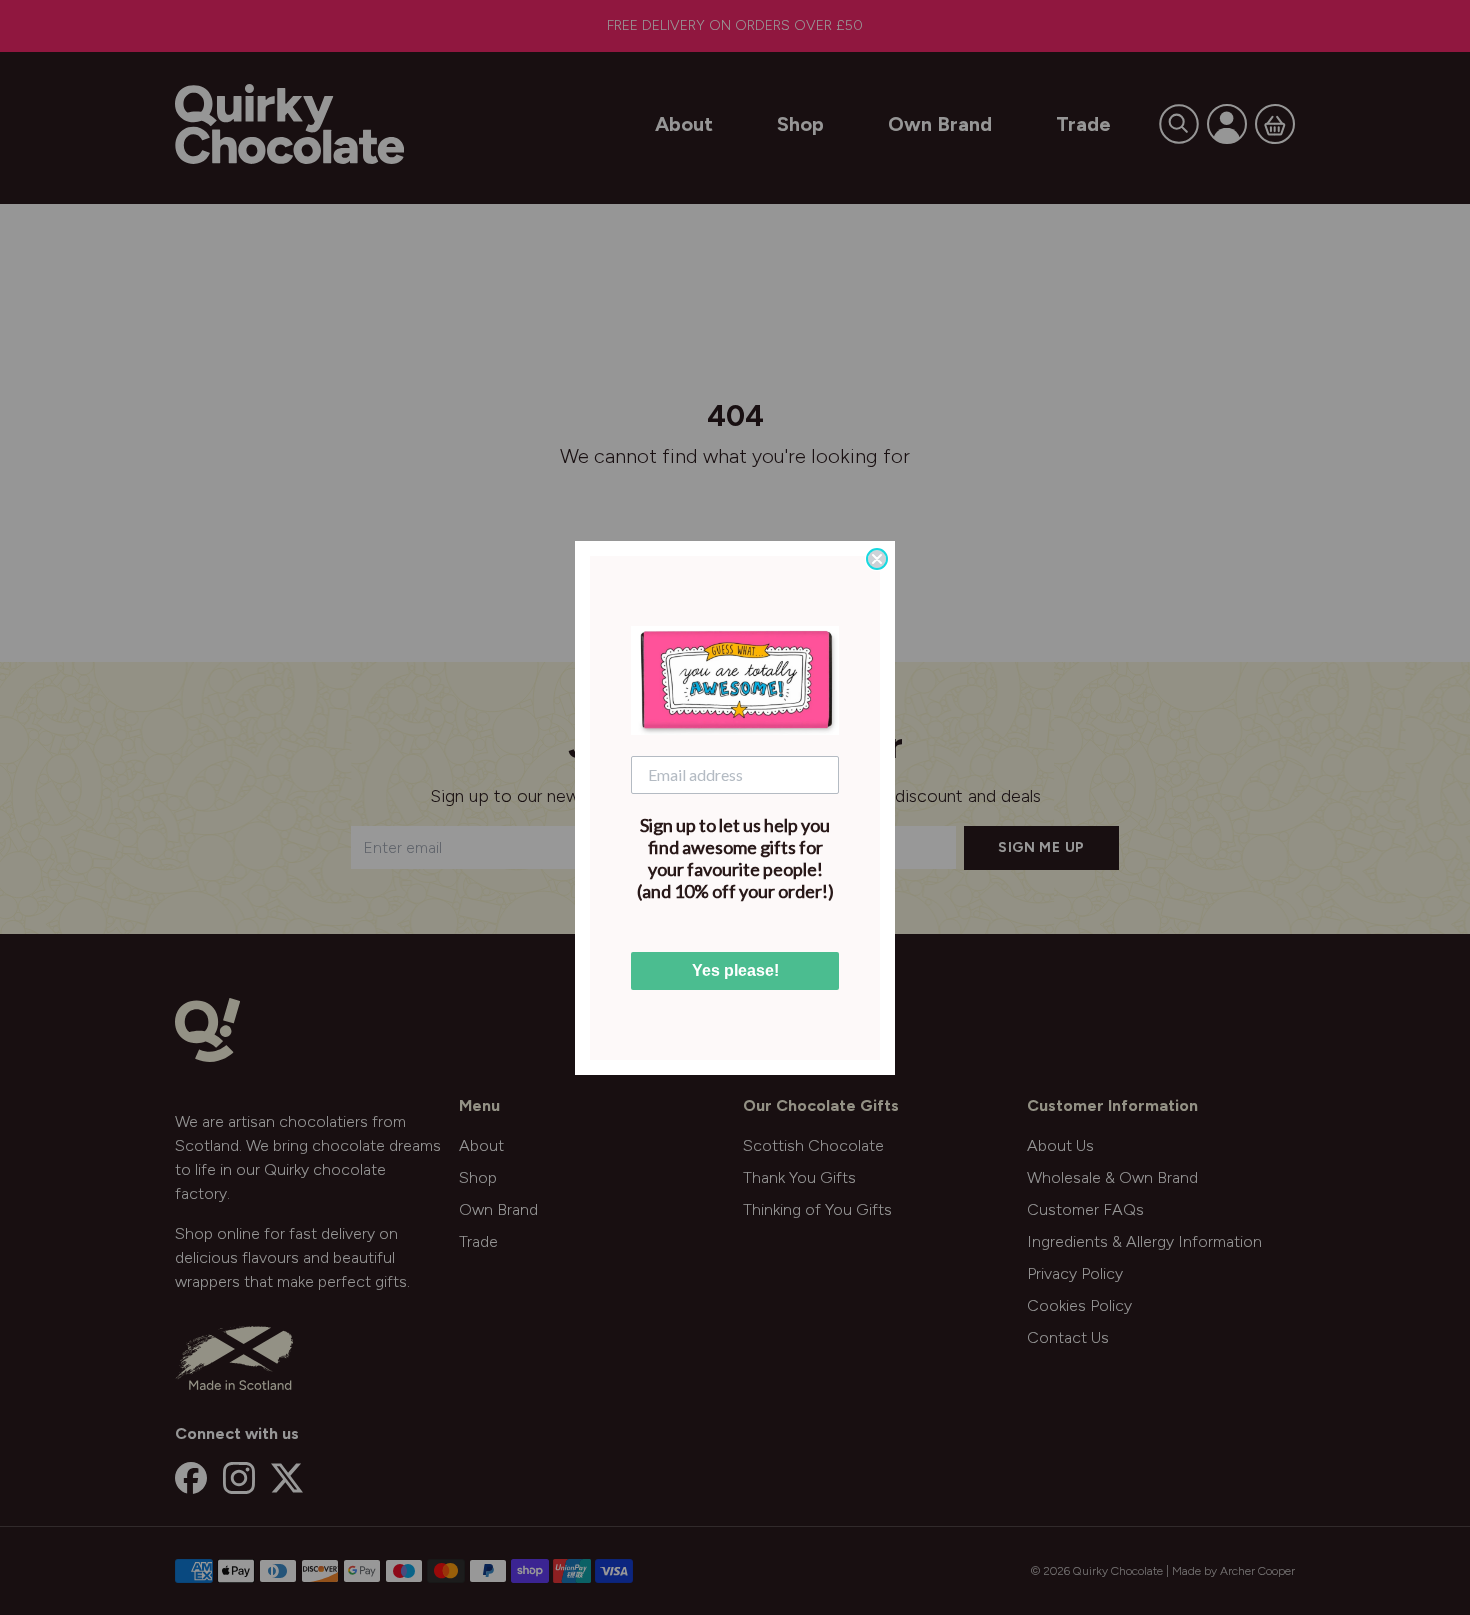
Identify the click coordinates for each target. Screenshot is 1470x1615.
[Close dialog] (877, 559)
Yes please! (735, 969)
